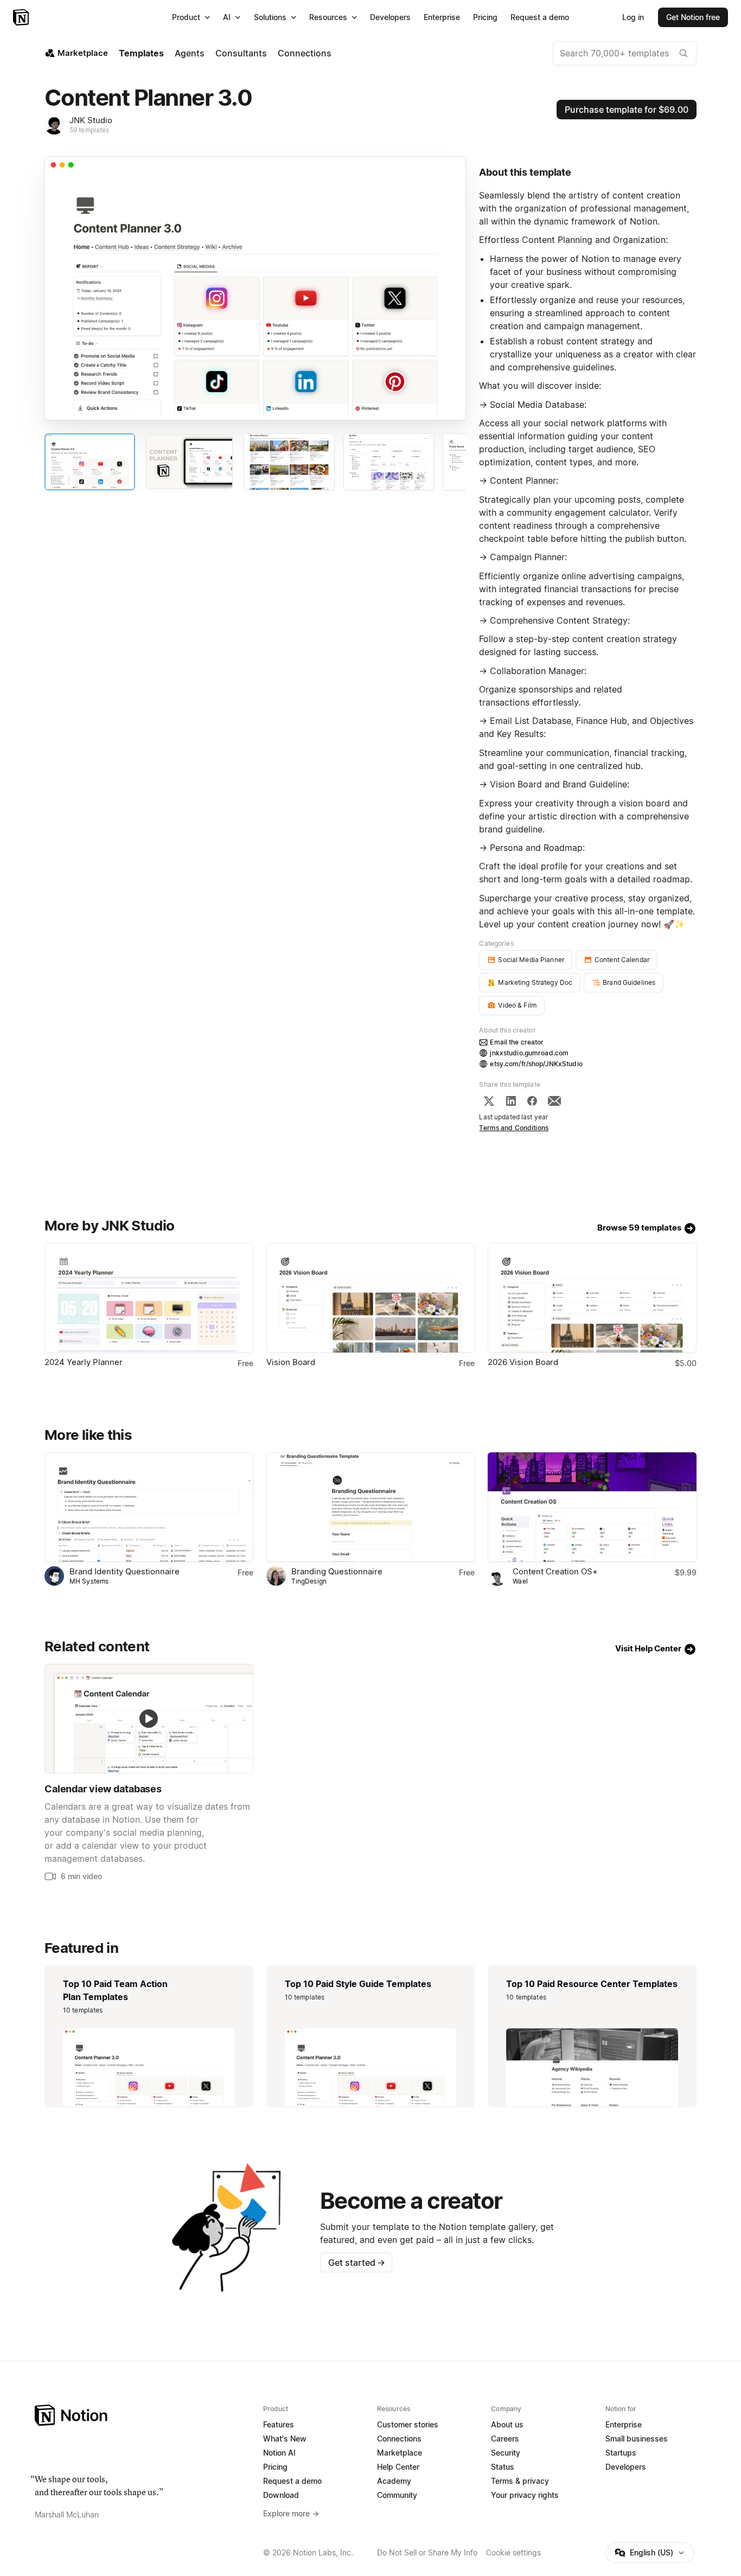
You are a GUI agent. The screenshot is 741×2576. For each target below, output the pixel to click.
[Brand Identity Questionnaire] (149, 1507)
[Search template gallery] (683, 53)
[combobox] (625, 53)
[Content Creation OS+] (592, 1507)
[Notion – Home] (22, 17)
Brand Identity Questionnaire (124, 1571)
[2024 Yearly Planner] (149, 1298)
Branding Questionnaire (337, 1571)
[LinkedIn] (511, 1101)
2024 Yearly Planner (84, 1362)
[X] (489, 1101)
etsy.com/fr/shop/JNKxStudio (536, 1064)
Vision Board (291, 1362)
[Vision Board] (371, 1298)
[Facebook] (532, 1101)
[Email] (554, 1101)
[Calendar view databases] (149, 1719)
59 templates (90, 130)
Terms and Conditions (514, 1128)
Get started (357, 2263)
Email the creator (517, 1042)
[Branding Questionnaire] (371, 1507)
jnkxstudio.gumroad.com (529, 1053)
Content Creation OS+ (555, 1571)
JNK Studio (91, 120)
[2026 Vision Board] (592, 1298)
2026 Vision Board (523, 1362)
